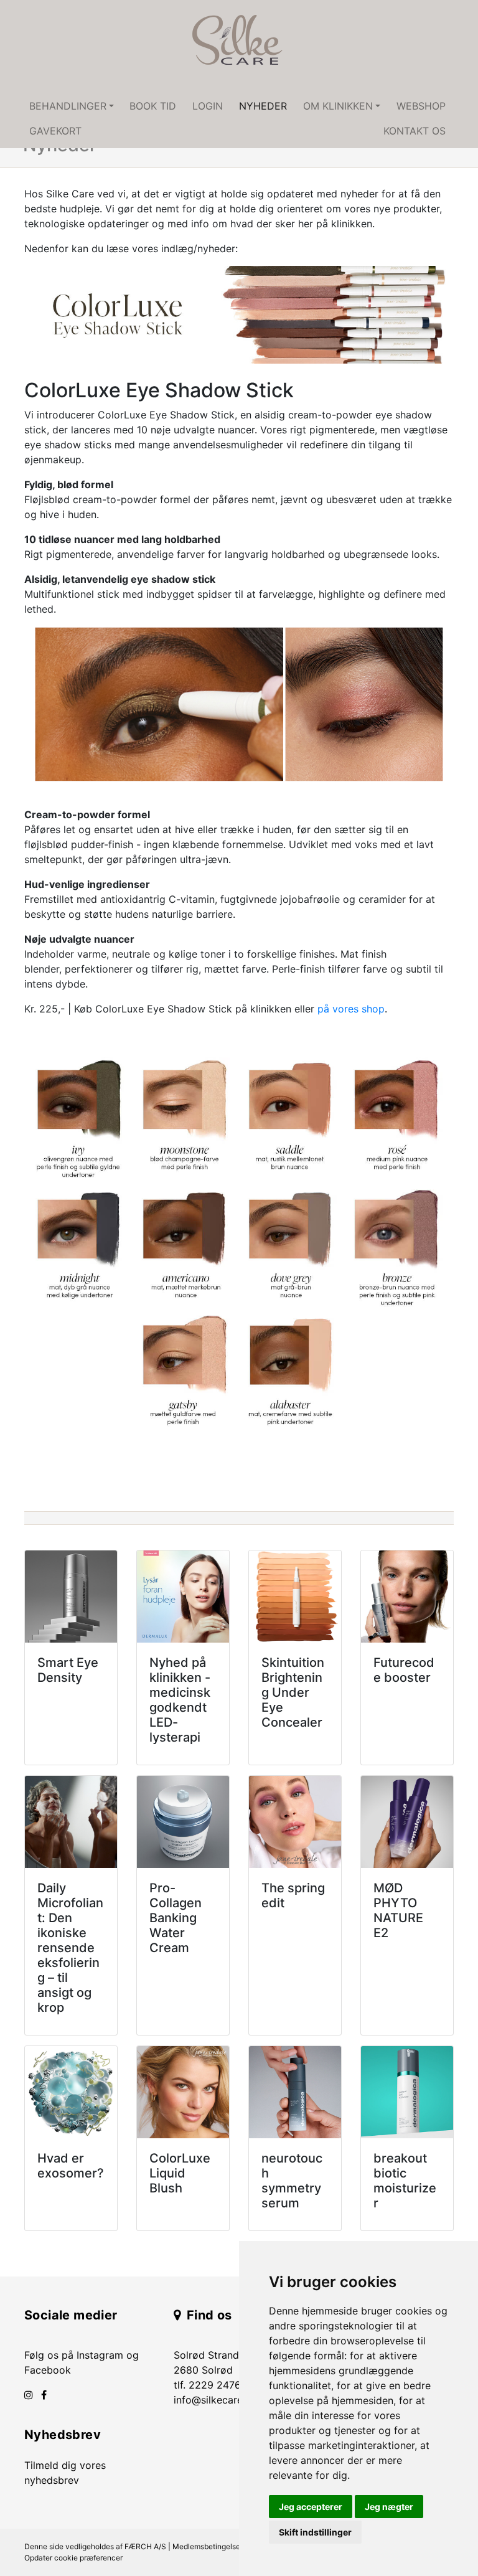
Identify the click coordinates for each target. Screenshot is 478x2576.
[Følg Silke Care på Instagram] (29, 2395)
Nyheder (263, 106)
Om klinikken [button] (338, 106)
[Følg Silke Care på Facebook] (44, 2395)
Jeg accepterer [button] (311, 2507)
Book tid (153, 106)
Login (208, 106)
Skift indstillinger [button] (315, 2532)
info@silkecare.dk (215, 2400)
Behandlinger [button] (68, 106)
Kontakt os (415, 131)
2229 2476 (215, 2385)
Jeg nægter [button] (389, 2507)
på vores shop (351, 1009)
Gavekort (55, 131)
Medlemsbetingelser (208, 2546)
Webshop (421, 106)
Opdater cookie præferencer (73, 2558)
